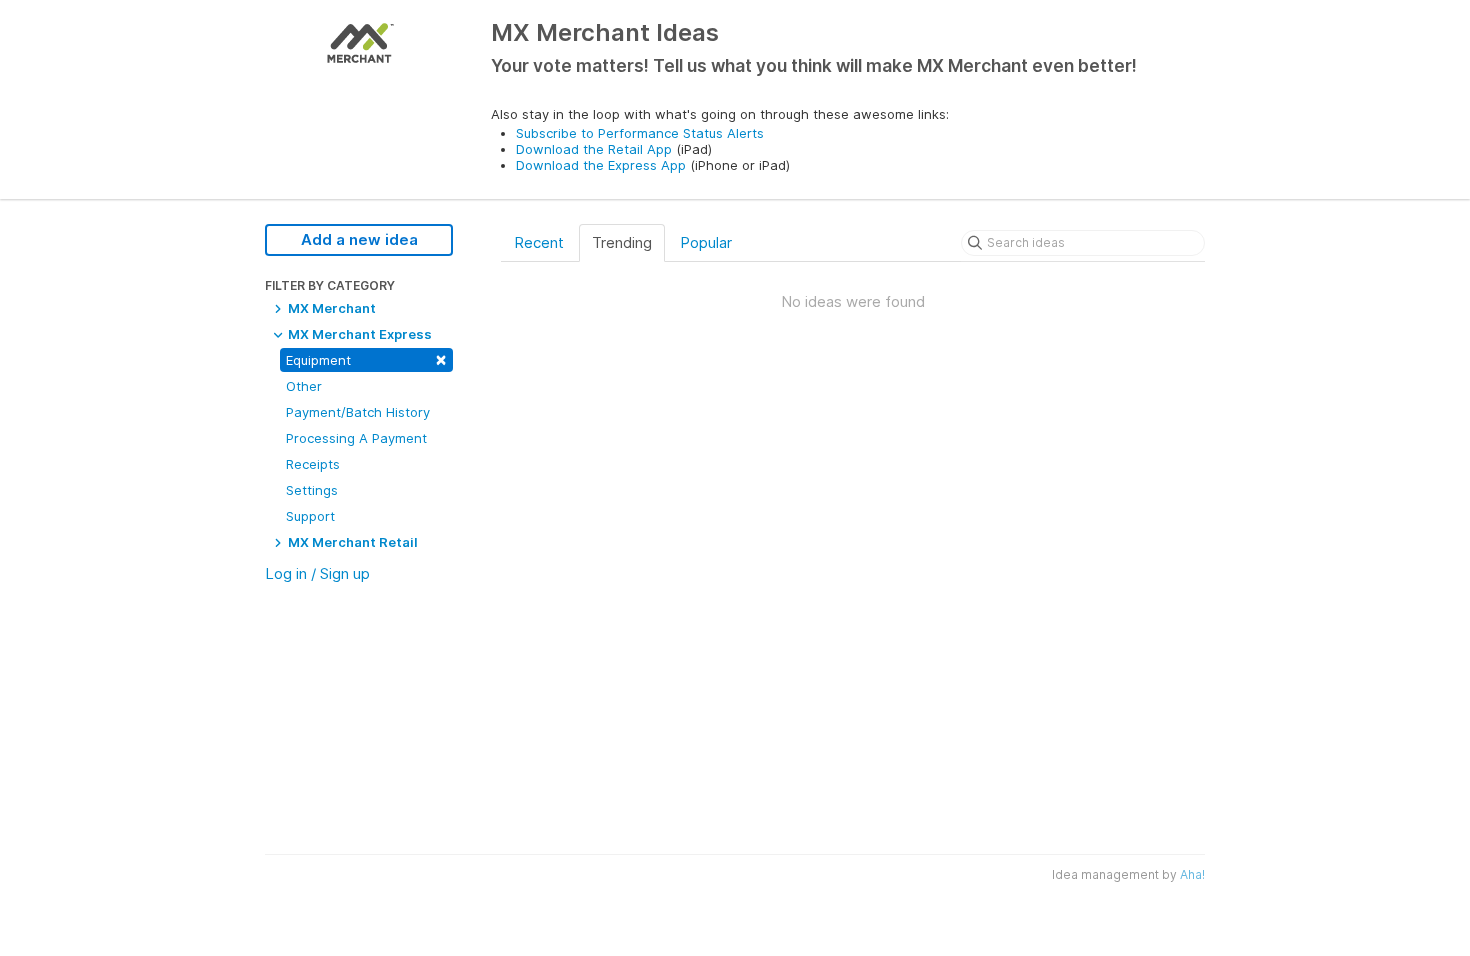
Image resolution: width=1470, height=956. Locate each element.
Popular (706, 242)
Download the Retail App (594, 149)
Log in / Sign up (317, 573)
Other (304, 386)
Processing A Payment (356, 438)
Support (310, 516)
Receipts (313, 464)
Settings (312, 490)
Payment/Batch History (358, 412)
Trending (622, 242)
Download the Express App (601, 165)
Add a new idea (359, 239)
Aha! (1192, 874)
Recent (539, 242)
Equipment (366, 358)
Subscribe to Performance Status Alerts (640, 133)
